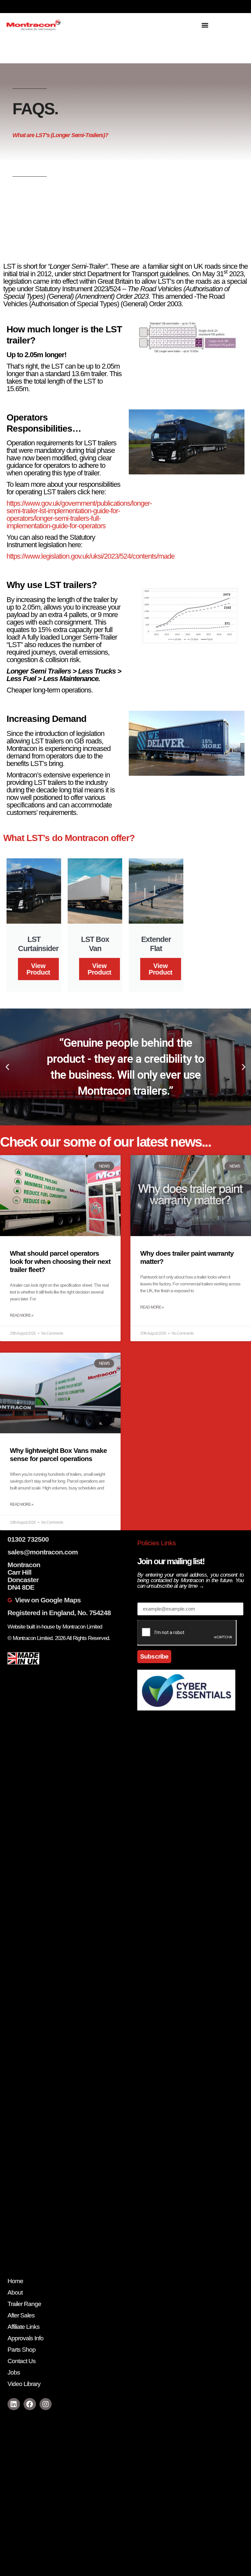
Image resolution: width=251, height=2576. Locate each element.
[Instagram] (46, 2404)
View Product (38, 969)
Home (15, 2281)
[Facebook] (30, 2404)
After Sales (21, 2315)
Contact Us (22, 2361)
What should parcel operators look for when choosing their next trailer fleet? (60, 1261)
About (15, 2292)
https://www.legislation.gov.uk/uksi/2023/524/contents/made (91, 556)
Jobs (14, 2372)
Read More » (22, 1315)
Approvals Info (25, 2338)
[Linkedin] (14, 2404)
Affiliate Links (24, 2327)
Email (145, 1599)
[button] (205, 25)
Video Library (24, 2384)
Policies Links (157, 1543)
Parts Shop (22, 2350)
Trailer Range (24, 2304)
